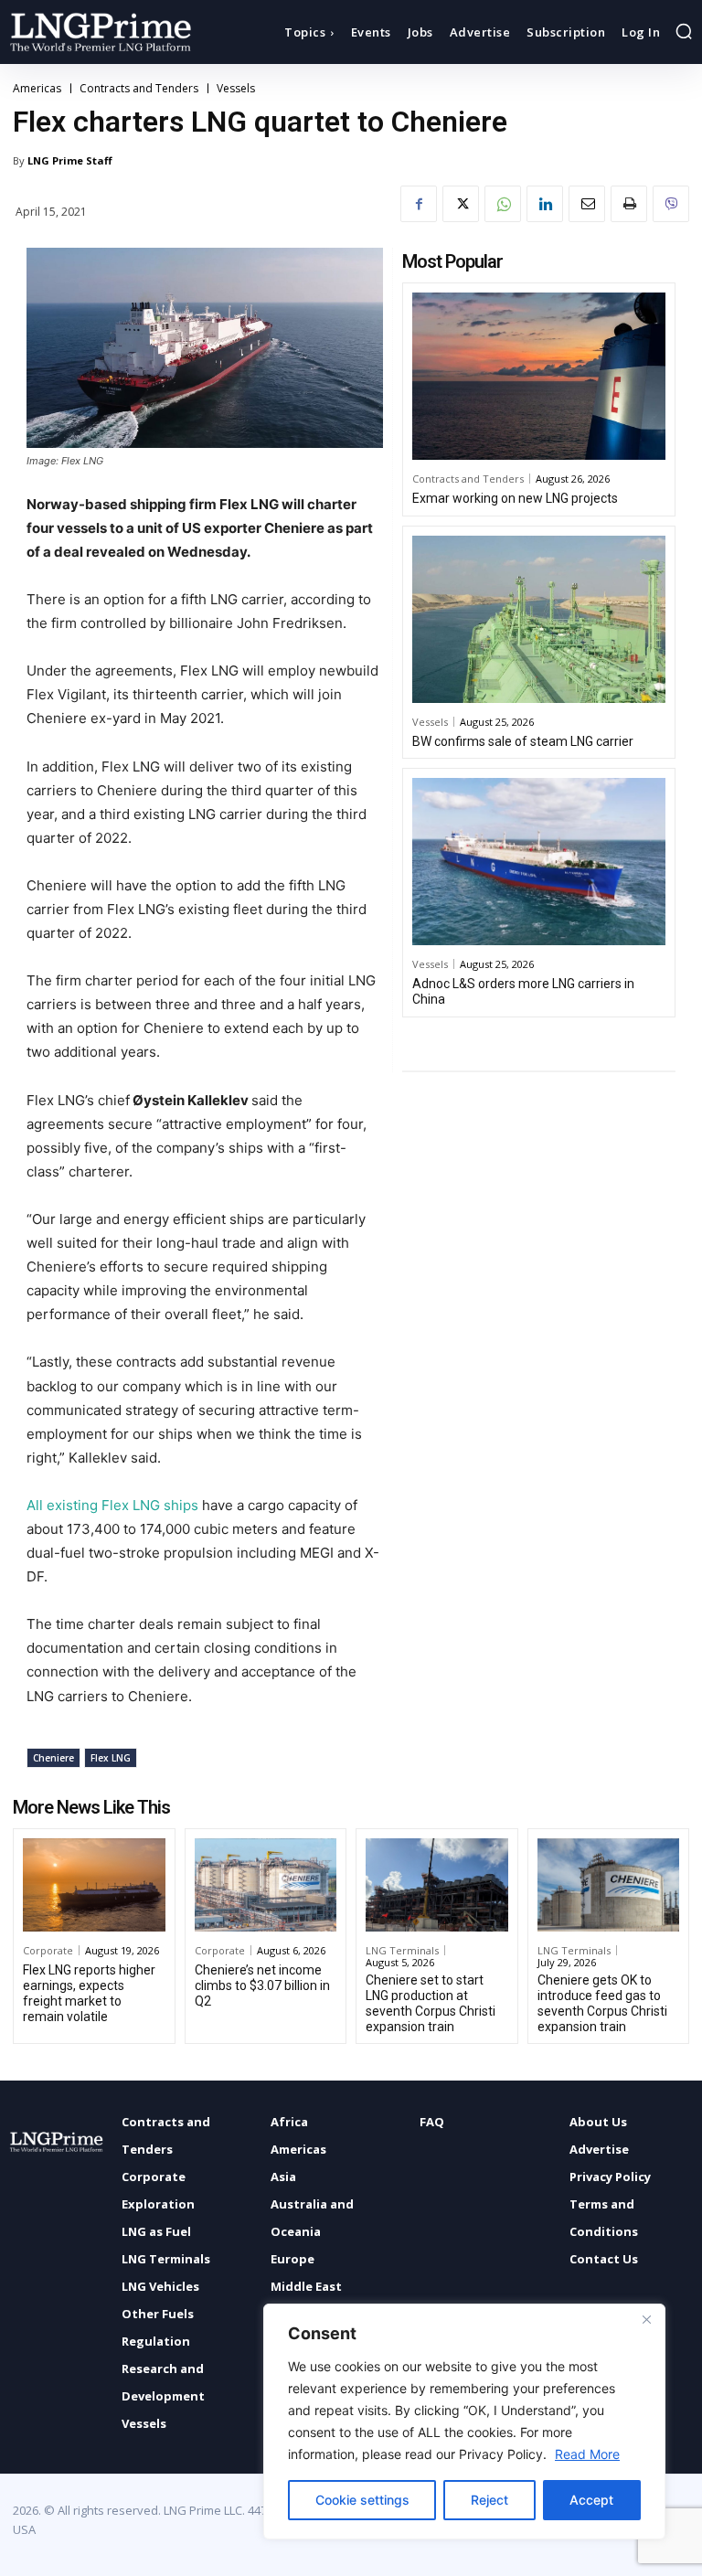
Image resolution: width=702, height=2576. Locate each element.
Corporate (48, 1950)
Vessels (236, 89)
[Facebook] (419, 204)
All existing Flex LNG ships (114, 1505)
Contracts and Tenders (139, 89)
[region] (464, 2422)
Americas (37, 89)
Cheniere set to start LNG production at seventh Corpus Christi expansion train (431, 2003)
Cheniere (53, 1758)
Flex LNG (111, 1758)
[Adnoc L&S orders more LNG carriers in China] (539, 862)
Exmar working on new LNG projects (515, 498)
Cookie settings (362, 2500)
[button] (684, 31)
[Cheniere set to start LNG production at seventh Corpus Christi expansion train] (437, 1885)
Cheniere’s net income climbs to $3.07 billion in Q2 (262, 1985)
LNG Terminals (402, 1950)
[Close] (646, 2319)
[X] (461, 204)
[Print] (629, 204)
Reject (489, 2500)
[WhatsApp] (503, 204)
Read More (587, 2454)
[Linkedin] (545, 204)
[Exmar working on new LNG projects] (539, 376)
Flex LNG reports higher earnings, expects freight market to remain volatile (89, 1993)
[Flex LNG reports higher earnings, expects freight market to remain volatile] (94, 1885)
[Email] (587, 204)
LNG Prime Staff (70, 160)
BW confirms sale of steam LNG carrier (523, 741)
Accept (591, 2500)
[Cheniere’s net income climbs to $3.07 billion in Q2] (266, 1885)
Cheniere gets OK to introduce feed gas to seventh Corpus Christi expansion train (602, 2003)
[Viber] (671, 204)
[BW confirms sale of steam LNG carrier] (539, 619)
